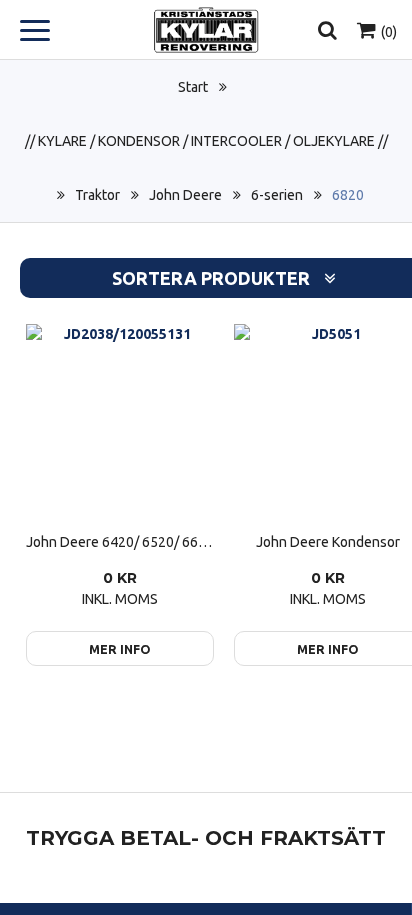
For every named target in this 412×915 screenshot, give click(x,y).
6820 (348, 195)
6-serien (277, 195)
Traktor (97, 195)
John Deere (185, 195)
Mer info (120, 649)
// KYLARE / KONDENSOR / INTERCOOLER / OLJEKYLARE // (206, 141)
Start (193, 87)
